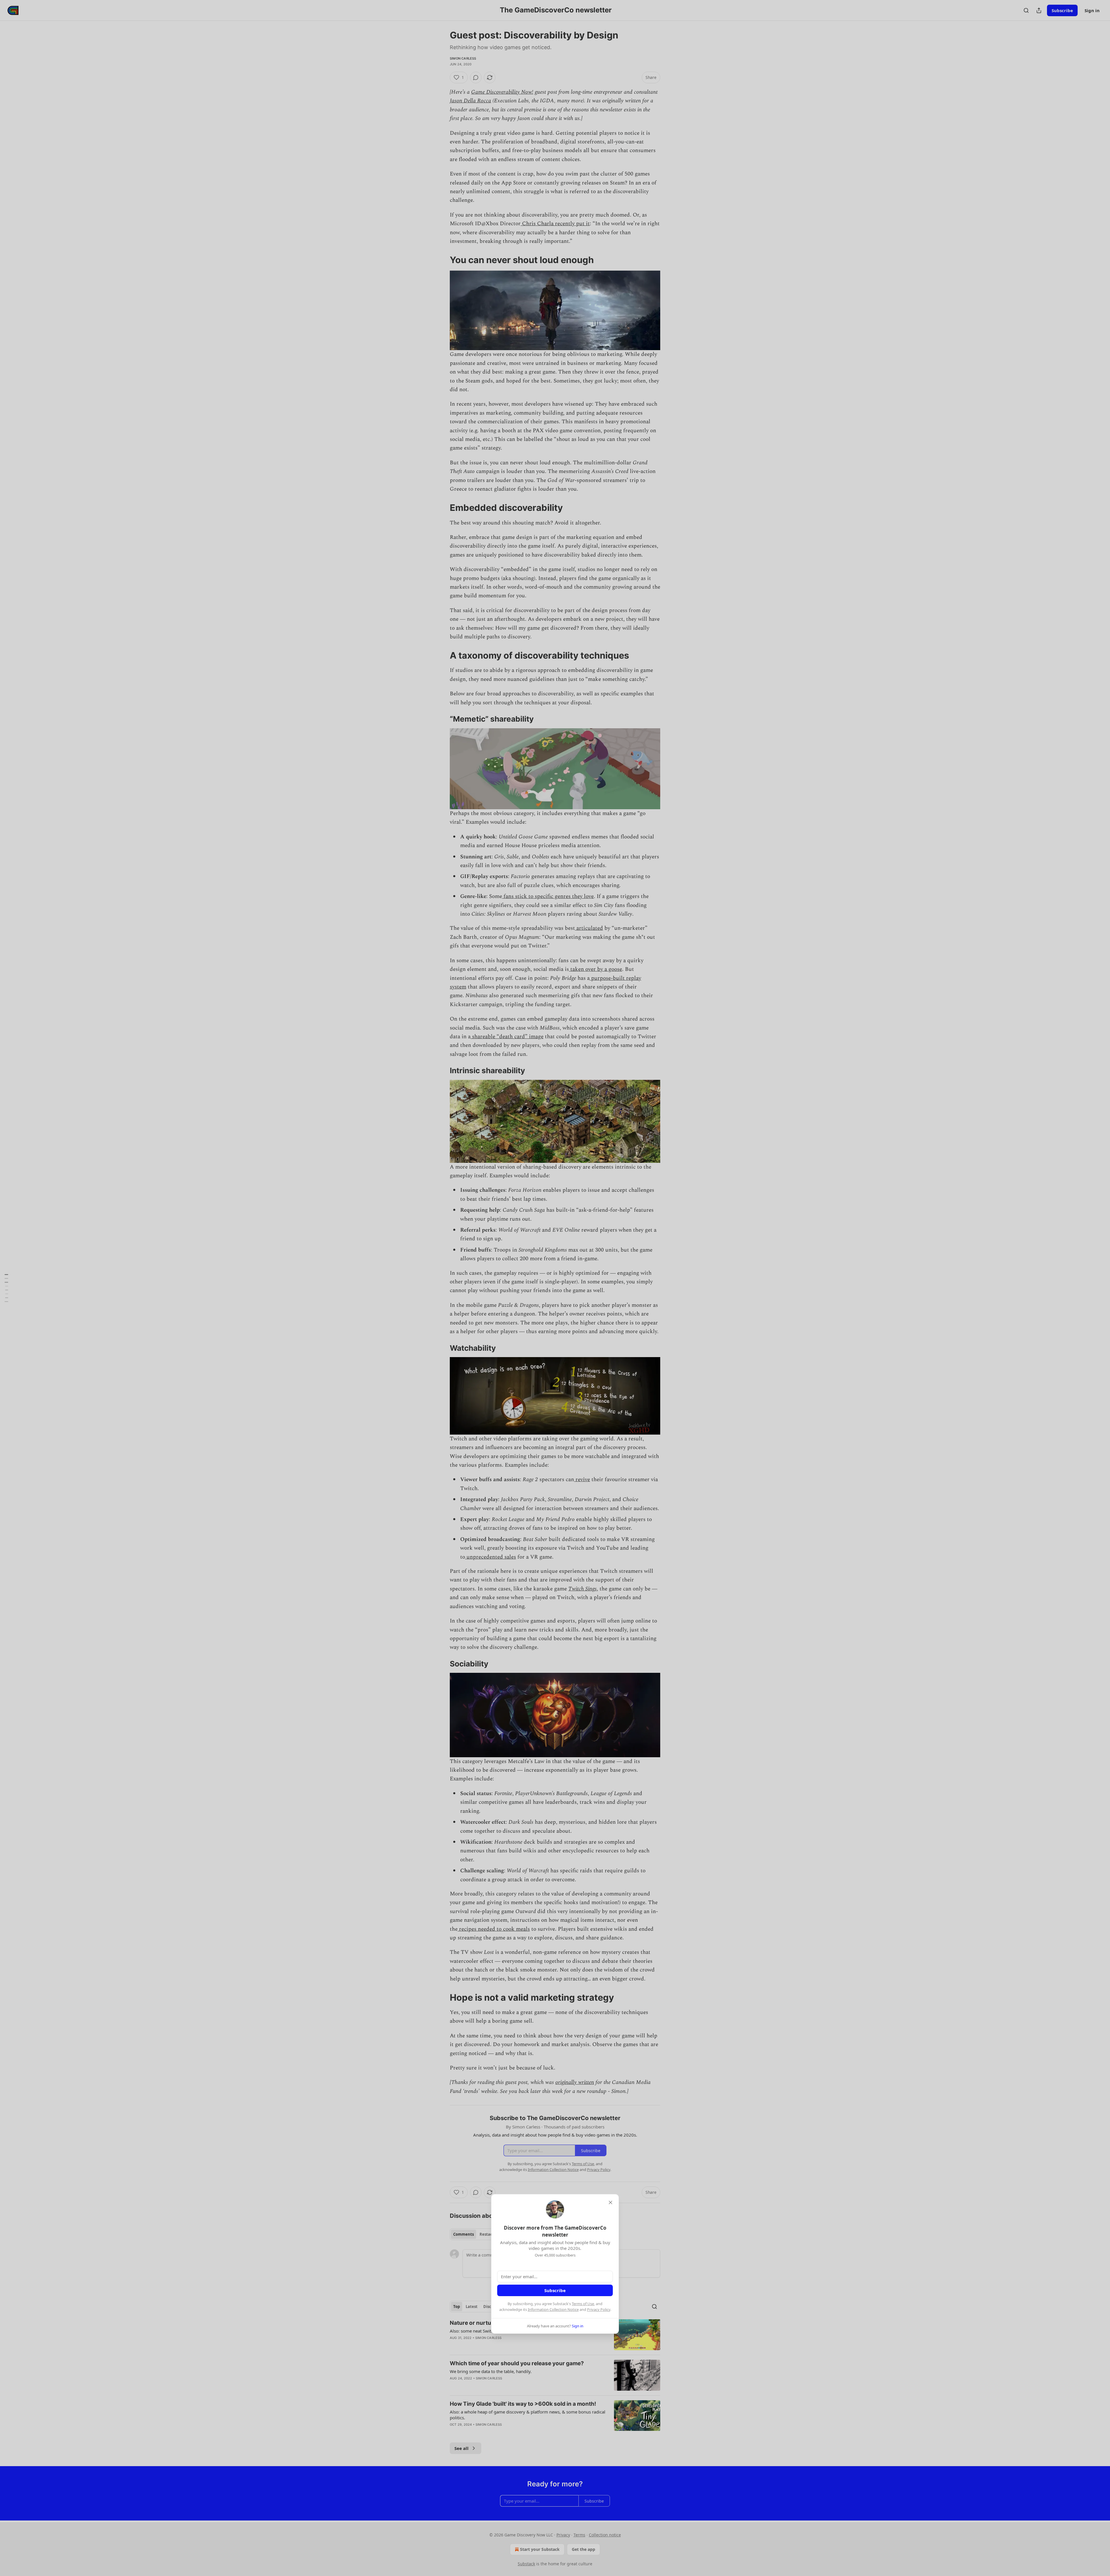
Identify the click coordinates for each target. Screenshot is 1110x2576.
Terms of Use (583, 2304)
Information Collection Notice (553, 2309)
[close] (610, 2202)
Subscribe (555, 2290)
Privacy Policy (599, 2309)
